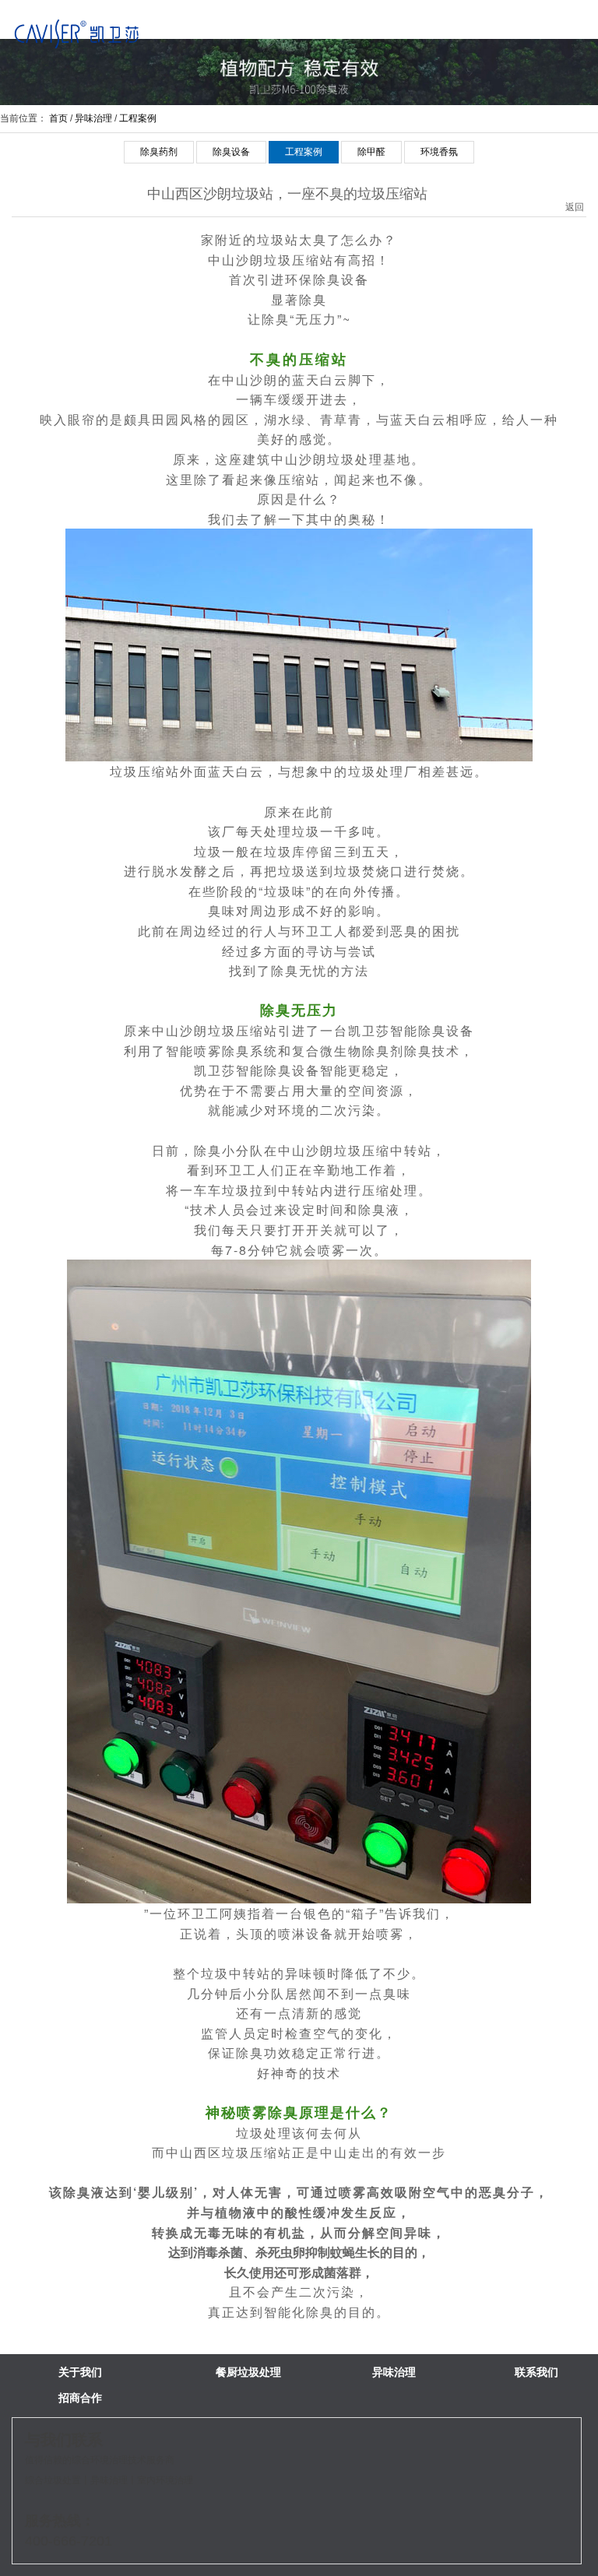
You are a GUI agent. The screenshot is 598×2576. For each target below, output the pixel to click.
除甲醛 (371, 152)
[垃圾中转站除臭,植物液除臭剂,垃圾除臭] (77, 33)
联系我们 (536, 2372)
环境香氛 (439, 152)
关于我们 (80, 2372)
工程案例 (138, 118)
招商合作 (80, 2398)
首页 (58, 118)
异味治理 (93, 118)
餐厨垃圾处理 (248, 2372)
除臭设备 (231, 152)
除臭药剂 (159, 152)
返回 (575, 192)
